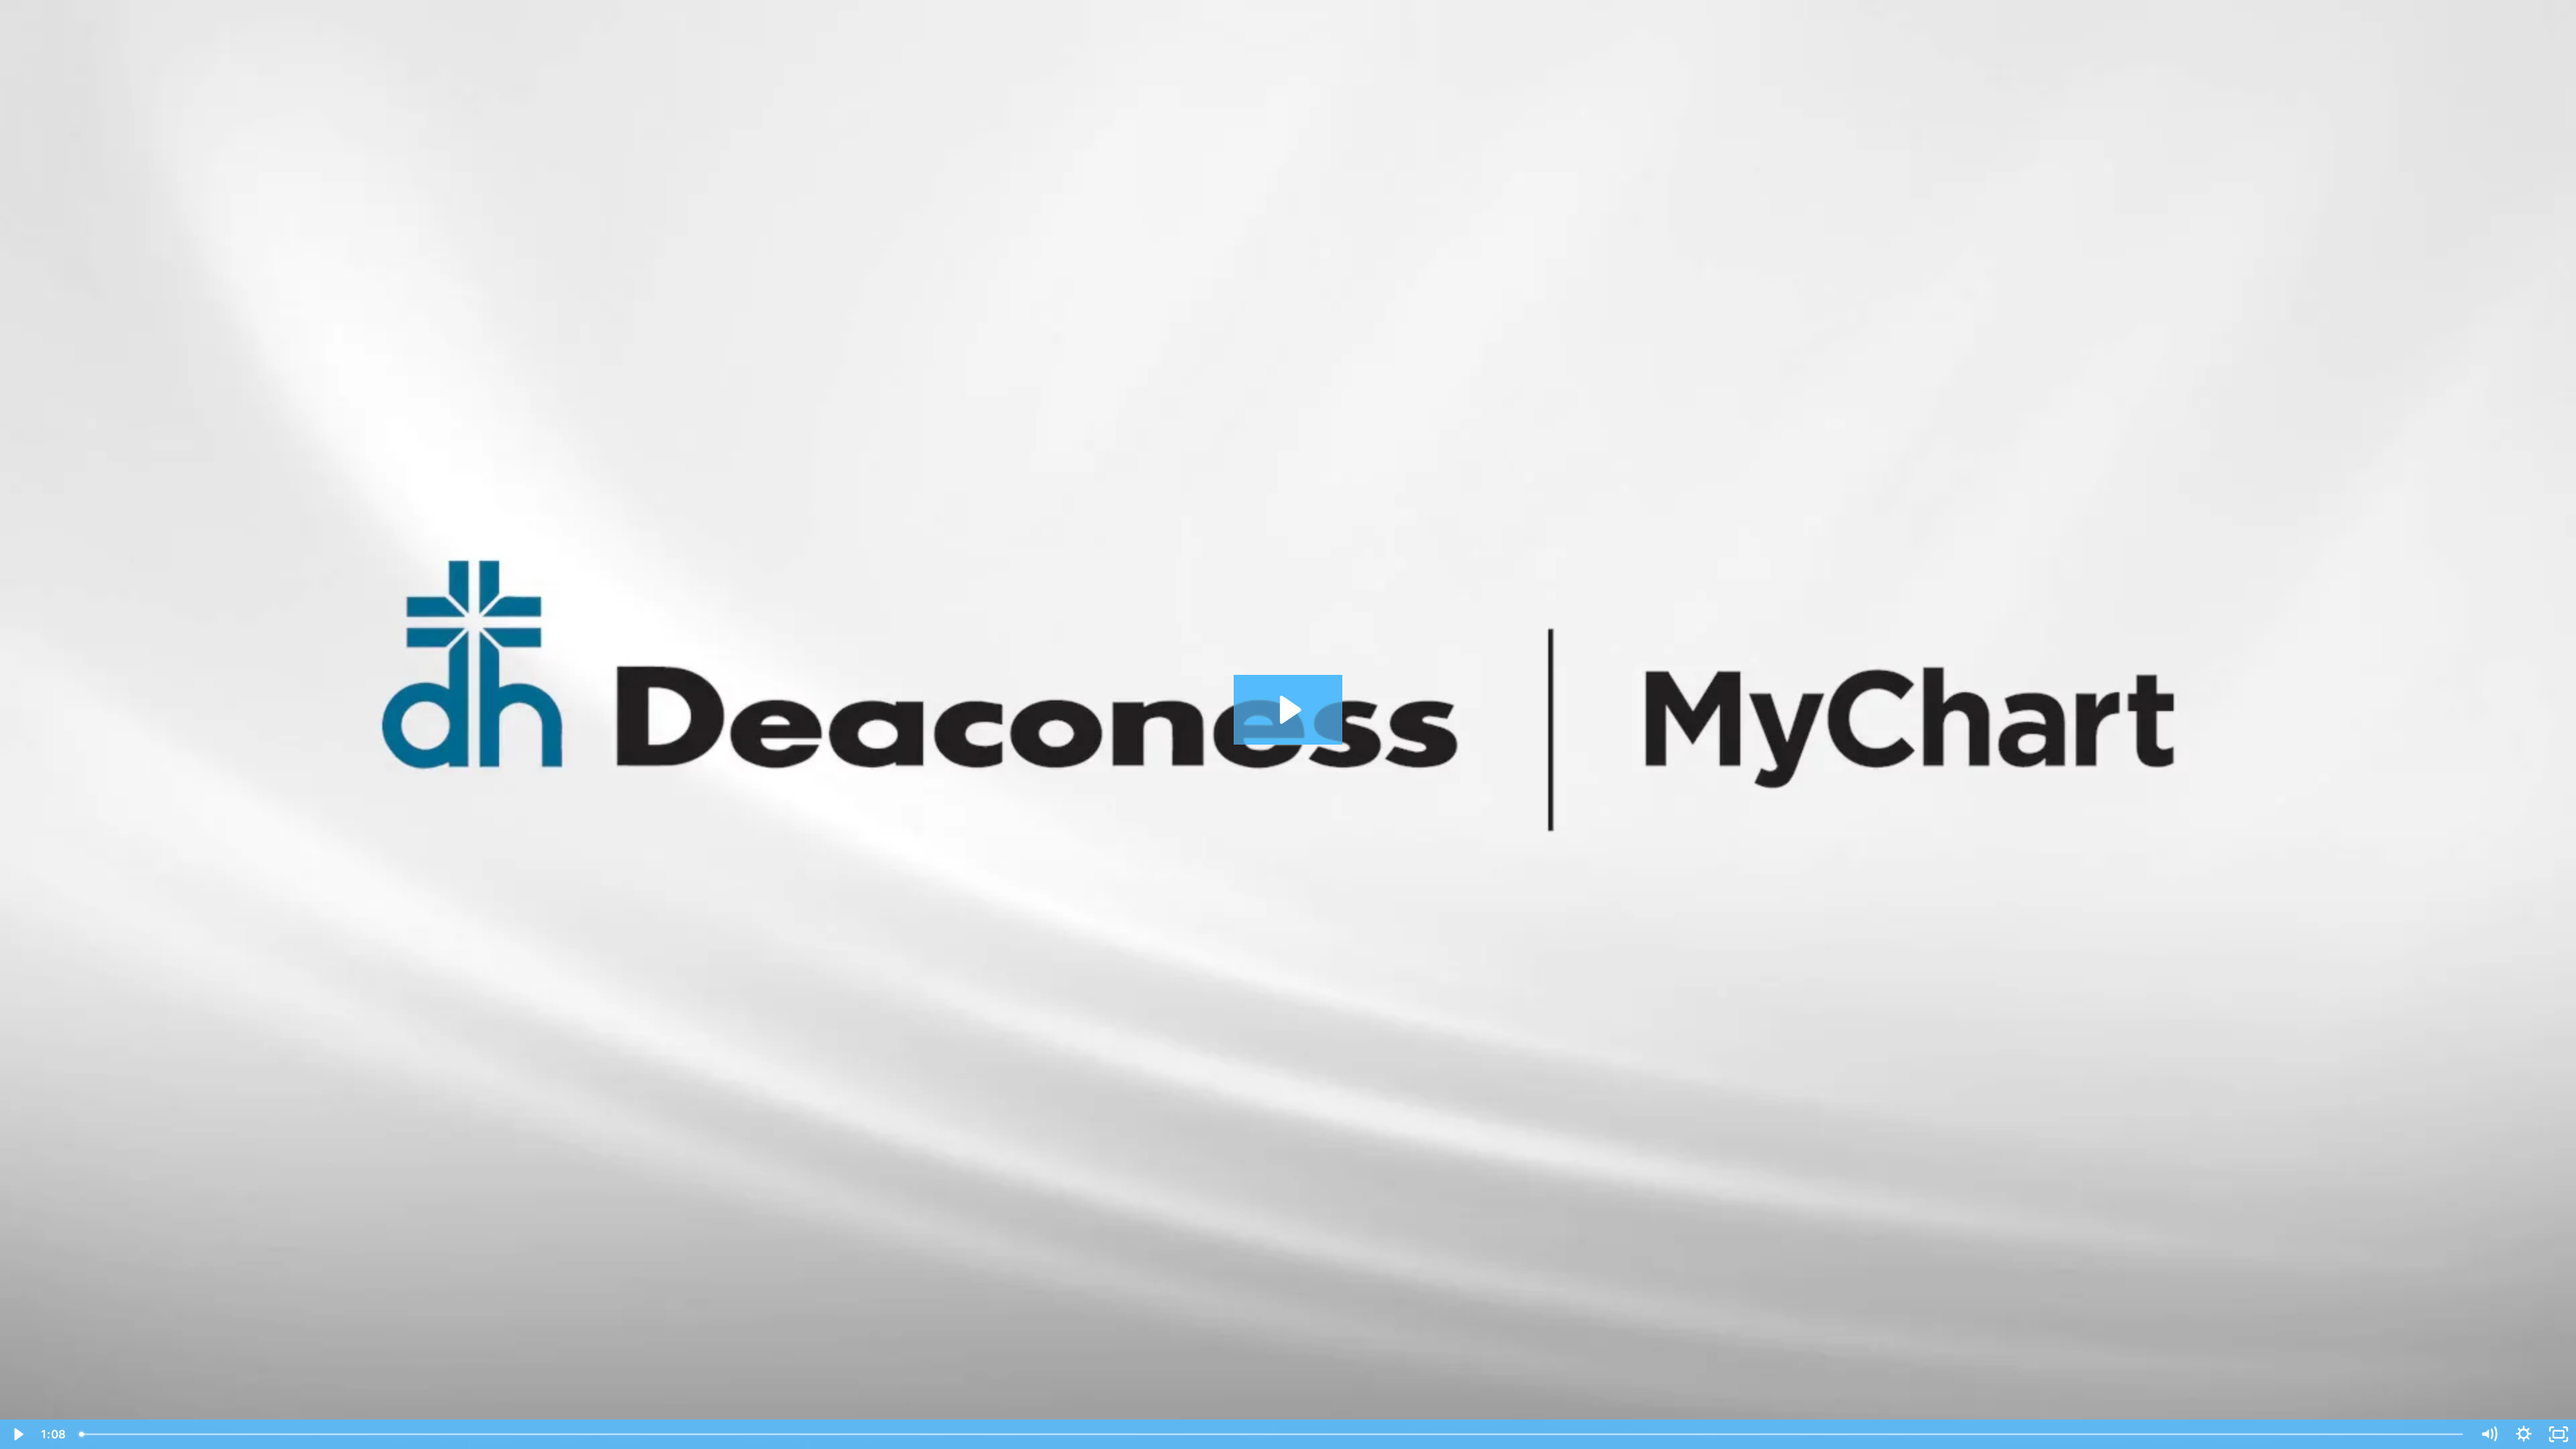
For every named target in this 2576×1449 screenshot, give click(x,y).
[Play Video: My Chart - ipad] (1288, 710)
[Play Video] (17, 1434)
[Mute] (2489, 1434)
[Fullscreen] (2559, 1434)
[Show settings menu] (2524, 1434)
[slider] (1272, 1434)
